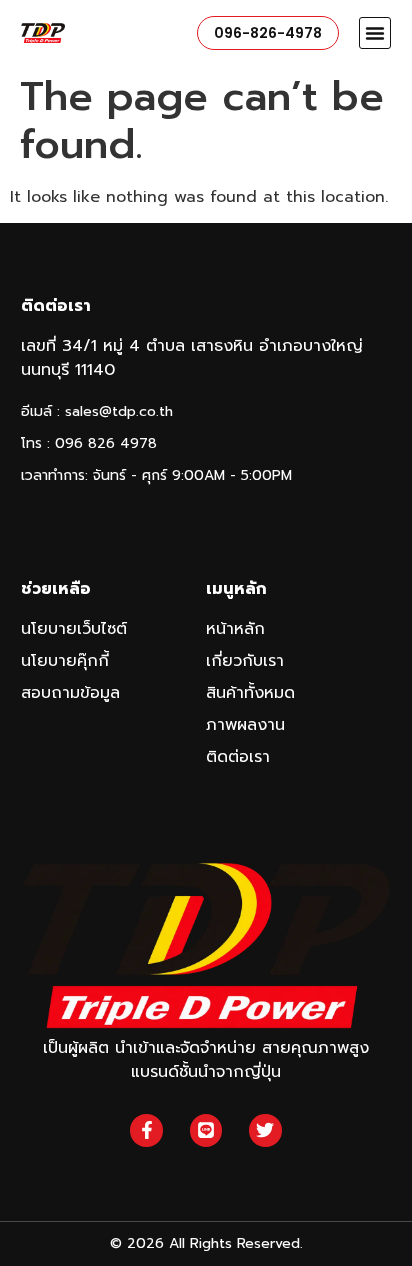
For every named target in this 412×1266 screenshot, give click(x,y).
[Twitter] (265, 1130)
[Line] (206, 1130)
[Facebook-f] (146, 1130)
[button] (375, 33)
